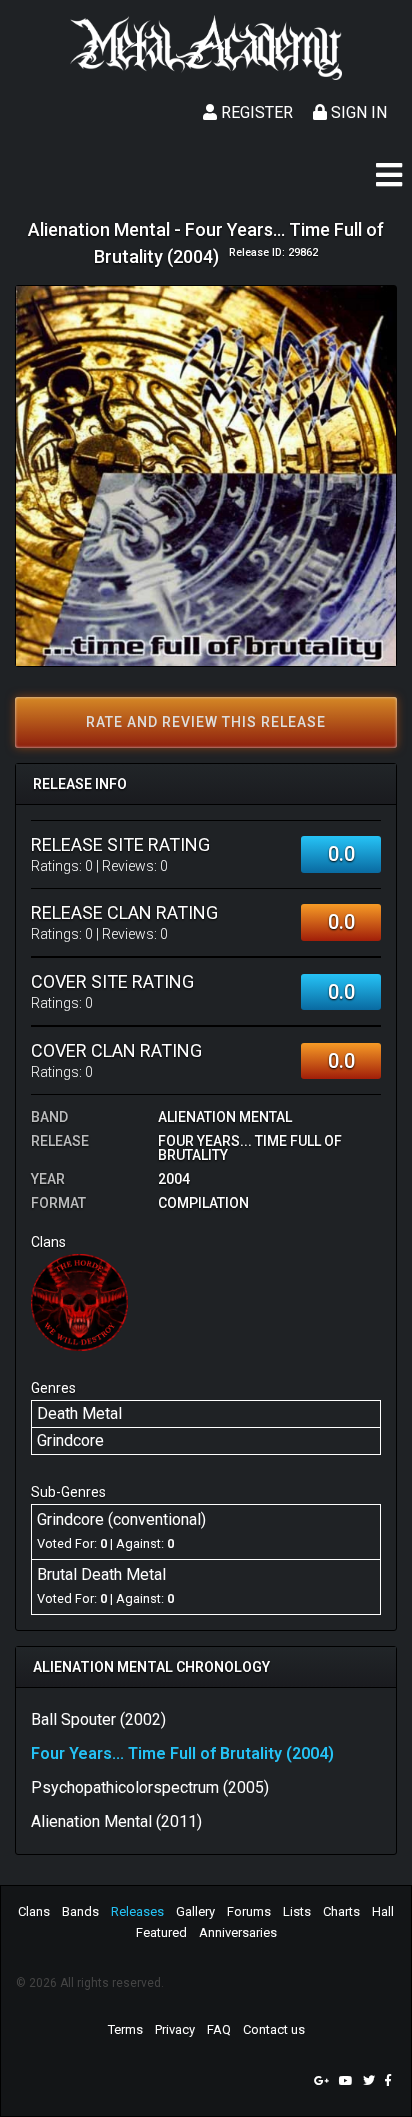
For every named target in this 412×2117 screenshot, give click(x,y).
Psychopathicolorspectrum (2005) (150, 1787)
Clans (34, 1911)
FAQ (219, 2029)
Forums (249, 1911)
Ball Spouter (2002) (98, 1719)
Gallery (195, 1911)
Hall (383, 1911)
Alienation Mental (225, 1117)
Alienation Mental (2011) (116, 1821)
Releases (137, 1911)
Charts (341, 1911)
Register (255, 112)
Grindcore (70, 1440)
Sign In (357, 112)
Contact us (274, 2029)
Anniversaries (238, 1932)
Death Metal (79, 1413)
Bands (80, 1911)
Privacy (175, 2029)
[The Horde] (79, 1301)
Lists (297, 1911)
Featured (161, 1932)
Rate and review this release (206, 722)
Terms (125, 2029)
